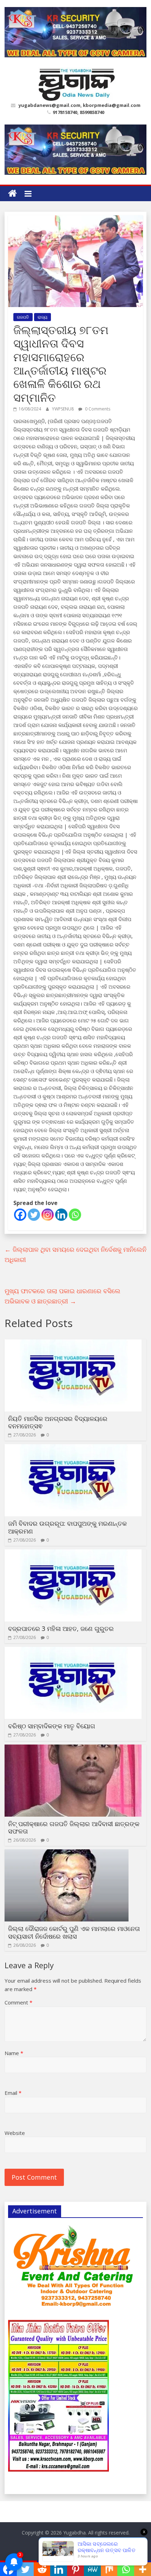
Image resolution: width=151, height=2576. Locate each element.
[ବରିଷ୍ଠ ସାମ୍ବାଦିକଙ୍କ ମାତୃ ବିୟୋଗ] (73, 1651)
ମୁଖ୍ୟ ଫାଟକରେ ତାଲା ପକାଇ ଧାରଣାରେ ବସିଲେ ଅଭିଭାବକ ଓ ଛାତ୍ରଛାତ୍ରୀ (63, 1296)
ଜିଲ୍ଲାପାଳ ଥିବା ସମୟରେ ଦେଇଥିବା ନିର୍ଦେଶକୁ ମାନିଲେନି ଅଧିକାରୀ (75, 1254)
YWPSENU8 (63, 409)
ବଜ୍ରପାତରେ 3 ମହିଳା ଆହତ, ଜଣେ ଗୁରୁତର (61, 1628)
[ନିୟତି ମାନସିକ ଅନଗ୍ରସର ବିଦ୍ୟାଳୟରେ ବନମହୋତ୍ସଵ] (73, 1344)
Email (13, 2093)
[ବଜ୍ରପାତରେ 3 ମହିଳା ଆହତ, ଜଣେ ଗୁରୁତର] (73, 1554)
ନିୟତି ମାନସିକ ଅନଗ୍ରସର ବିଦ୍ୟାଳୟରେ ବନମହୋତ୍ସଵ (58, 1422)
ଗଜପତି (23, 317)
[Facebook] (20, 1215)
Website (15, 2133)
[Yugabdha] (12, 194)
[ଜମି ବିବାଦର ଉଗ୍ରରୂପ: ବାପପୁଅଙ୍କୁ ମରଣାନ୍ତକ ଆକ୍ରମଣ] (73, 1448)
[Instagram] (48, 1215)
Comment (18, 2002)
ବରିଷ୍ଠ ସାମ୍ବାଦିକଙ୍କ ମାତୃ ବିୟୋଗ (52, 1726)
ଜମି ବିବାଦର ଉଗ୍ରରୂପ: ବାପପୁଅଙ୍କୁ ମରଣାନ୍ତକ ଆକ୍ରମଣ (67, 1527)
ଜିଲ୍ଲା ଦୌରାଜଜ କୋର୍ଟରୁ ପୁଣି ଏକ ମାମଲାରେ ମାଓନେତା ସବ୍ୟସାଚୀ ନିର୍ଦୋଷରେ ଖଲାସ (74, 1932)
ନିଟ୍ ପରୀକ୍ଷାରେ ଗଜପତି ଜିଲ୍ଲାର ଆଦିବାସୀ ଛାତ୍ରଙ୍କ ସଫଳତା (74, 1828)
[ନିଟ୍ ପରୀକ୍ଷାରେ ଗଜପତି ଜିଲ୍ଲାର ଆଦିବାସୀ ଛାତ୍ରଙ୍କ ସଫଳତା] (73, 1749)
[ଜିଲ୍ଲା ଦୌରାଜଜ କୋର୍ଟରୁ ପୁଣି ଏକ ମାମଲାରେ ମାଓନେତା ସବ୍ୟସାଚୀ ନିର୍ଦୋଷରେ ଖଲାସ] (67, 1854)
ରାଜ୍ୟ (42, 317)
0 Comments (97, 409)
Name (14, 2053)
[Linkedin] (61, 1215)
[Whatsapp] (75, 1215)
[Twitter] (34, 1215)
